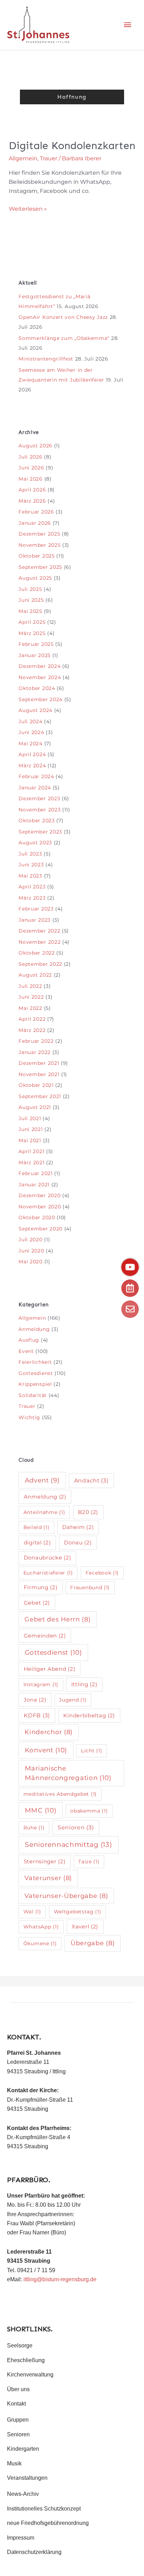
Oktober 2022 (37, 953)
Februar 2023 (36, 909)
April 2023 (32, 887)
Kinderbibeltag (89, 1715)
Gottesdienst (36, 1373)
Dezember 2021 (39, 1063)
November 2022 (39, 942)
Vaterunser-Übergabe (66, 1896)
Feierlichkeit (35, 1362)
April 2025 (32, 622)
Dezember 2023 (39, 798)
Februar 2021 (35, 1173)
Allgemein (23, 158)
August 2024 (35, 710)
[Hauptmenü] (128, 25)
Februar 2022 (36, 1041)
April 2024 (32, 754)
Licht (92, 1751)
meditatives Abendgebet (60, 1794)
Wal (32, 1912)
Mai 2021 (30, 1140)
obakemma (89, 1811)
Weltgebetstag (78, 1912)
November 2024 (40, 677)
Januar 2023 (35, 920)
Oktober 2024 (37, 688)
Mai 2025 (30, 611)
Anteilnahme (44, 1512)
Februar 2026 (36, 512)
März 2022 (32, 1030)
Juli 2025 (30, 589)
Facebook (102, 1573)
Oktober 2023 (37, 821)
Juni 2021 (31, 1129)
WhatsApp (41, 1927)
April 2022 (32, 1019)
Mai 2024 (31, 744)
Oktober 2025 (37, 556)
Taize (89, 1862)
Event (26, 1351)
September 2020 (41, 1229)
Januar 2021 (34, 1185)
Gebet (37, 1603)
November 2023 (39, 810)
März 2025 (32, 633)
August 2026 (35, 446)
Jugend (73, 1700)
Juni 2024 (31, 732)
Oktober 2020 (37, 1217)
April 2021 (31, 1151)
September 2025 (40, 567)
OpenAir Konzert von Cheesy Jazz (63, 317)
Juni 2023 (31, 865)
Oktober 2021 (36, 1085)
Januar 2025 (35, 655)
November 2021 (39, 1074)
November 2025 (39, 545)
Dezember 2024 (39, 666)
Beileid (37, 1527)
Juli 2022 (30, 986)
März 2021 (31, 1163)
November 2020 (40, 1207)
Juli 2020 (30, 1240)
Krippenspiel (35, 1384)
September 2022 (40, 964)
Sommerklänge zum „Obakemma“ (64, 338)
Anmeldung (34, 1329)
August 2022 (35, 975)
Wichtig (29, 1417)
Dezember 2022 (39, 931)
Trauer (49, 158)
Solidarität (33, 1395)
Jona (35, 1700)
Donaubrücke (48, 1558)
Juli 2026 (30, 457)
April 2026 (32, 490)
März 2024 (32, 766)
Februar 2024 (36, 776)
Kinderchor (49, 1732)
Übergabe (93, 1943)
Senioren (76, 1827)
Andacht (91, 1481)
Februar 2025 (36, 644)
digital (37, 1542)
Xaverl (85, 1926)
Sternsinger (45, 1861)
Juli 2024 (30, 721)
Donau (78, 1542)
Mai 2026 (31, 479)
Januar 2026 (35, 523)
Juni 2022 (31, 997)
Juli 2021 (30, 1118)
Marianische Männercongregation (68, 1773)
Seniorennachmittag (68, 1845)
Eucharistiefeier (48, 1573)
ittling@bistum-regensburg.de (60, 2279)
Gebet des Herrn (57, 1619)
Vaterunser (48, 1878)
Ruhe (34, 1828)
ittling (84, 1684)
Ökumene (40, 1943)
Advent (42, 1480)
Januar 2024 (35, 788)
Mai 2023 (30, 876)
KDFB (37, 1715)
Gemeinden (45, 1636)
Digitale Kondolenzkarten (72, 146)
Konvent (46, 1750)
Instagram (41, 1684)
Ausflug (29, 1340)
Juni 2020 (31, 1251)
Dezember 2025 (39, 534)
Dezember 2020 (39, 1195)
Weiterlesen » (28, 208)
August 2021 (35, 1107)
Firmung (41, 1587)
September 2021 (40, 1096)
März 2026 (32, 501)
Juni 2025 (31, 600)
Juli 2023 (30, 854)
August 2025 (35, 578)
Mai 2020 (31, 1262)
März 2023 (32, 898)
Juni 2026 (31, 468)
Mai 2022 (30, 1008)
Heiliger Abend (50, 1669)
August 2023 (35, 843)
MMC (41, 1810)
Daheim (78, 1527)
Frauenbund (90, 1587)
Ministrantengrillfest (46, 359)
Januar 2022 (35, 1052)
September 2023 (40, 832)
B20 (88, 1512)
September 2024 (41, 699)
